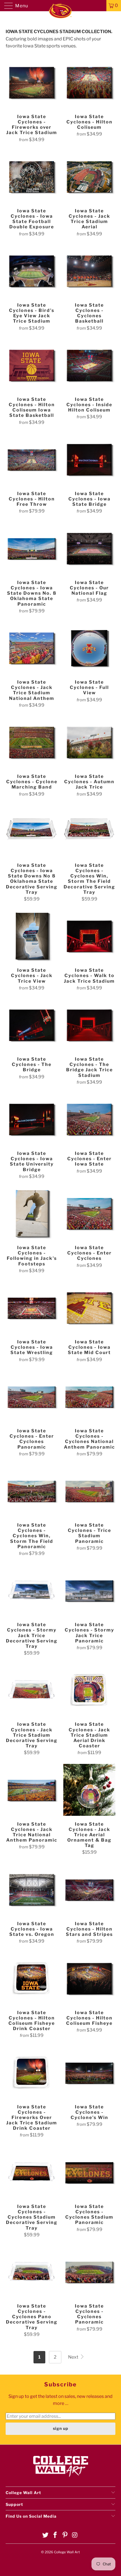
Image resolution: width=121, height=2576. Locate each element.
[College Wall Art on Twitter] (46, 2535)
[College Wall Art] (61, 6)
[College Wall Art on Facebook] (55, 2535)
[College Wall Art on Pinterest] (65, 2535)
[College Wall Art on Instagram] (75, 2535)
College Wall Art (67, 2552)
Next (74, 2357)
